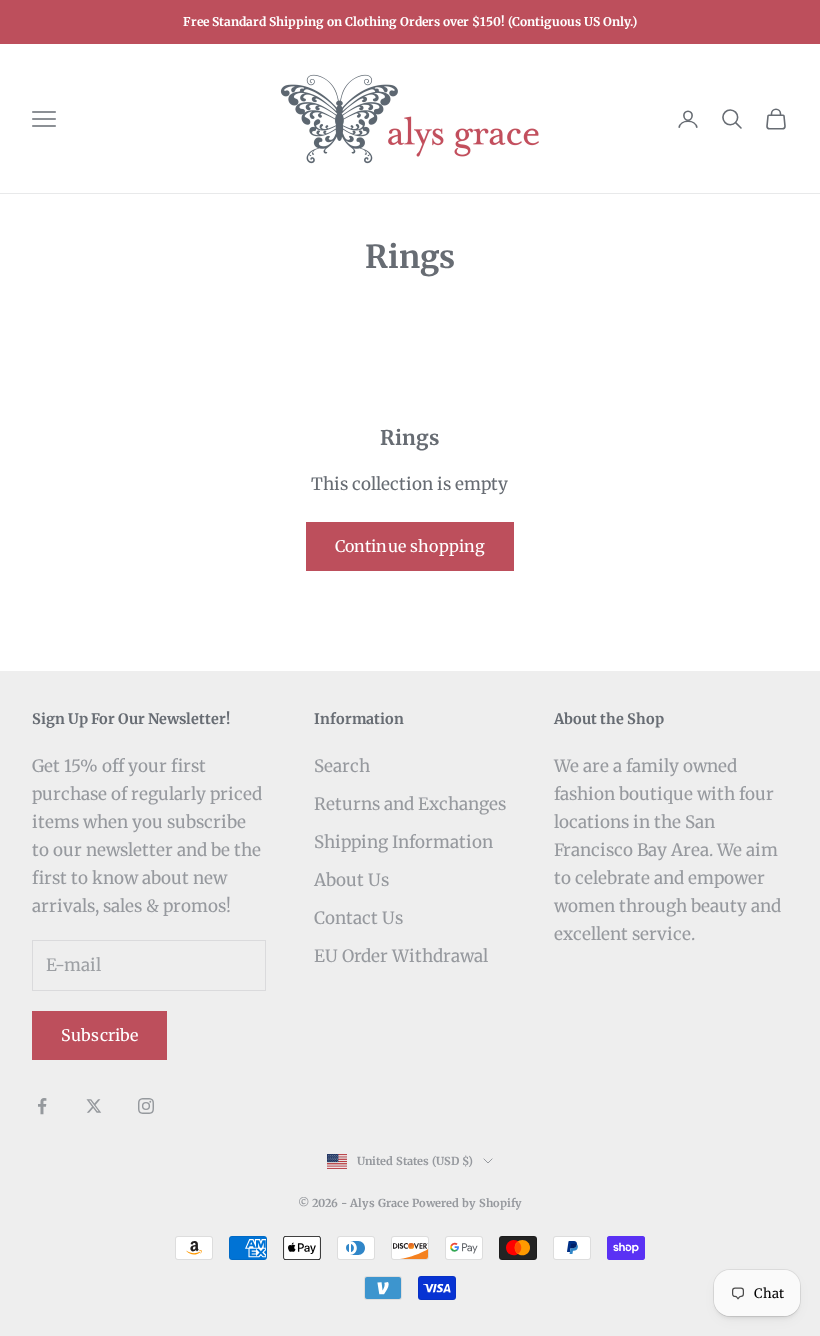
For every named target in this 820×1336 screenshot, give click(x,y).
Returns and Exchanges (410, 804)
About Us (351, 880)
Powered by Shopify (467, 1203)
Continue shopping (410, 546)
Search (342, 766)
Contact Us (358, 918)
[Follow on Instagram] (146, 1106)
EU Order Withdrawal (401, 956)
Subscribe (99, 1035)
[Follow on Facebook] (42, 1106)
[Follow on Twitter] (94, 1106)
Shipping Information (403, 842)
